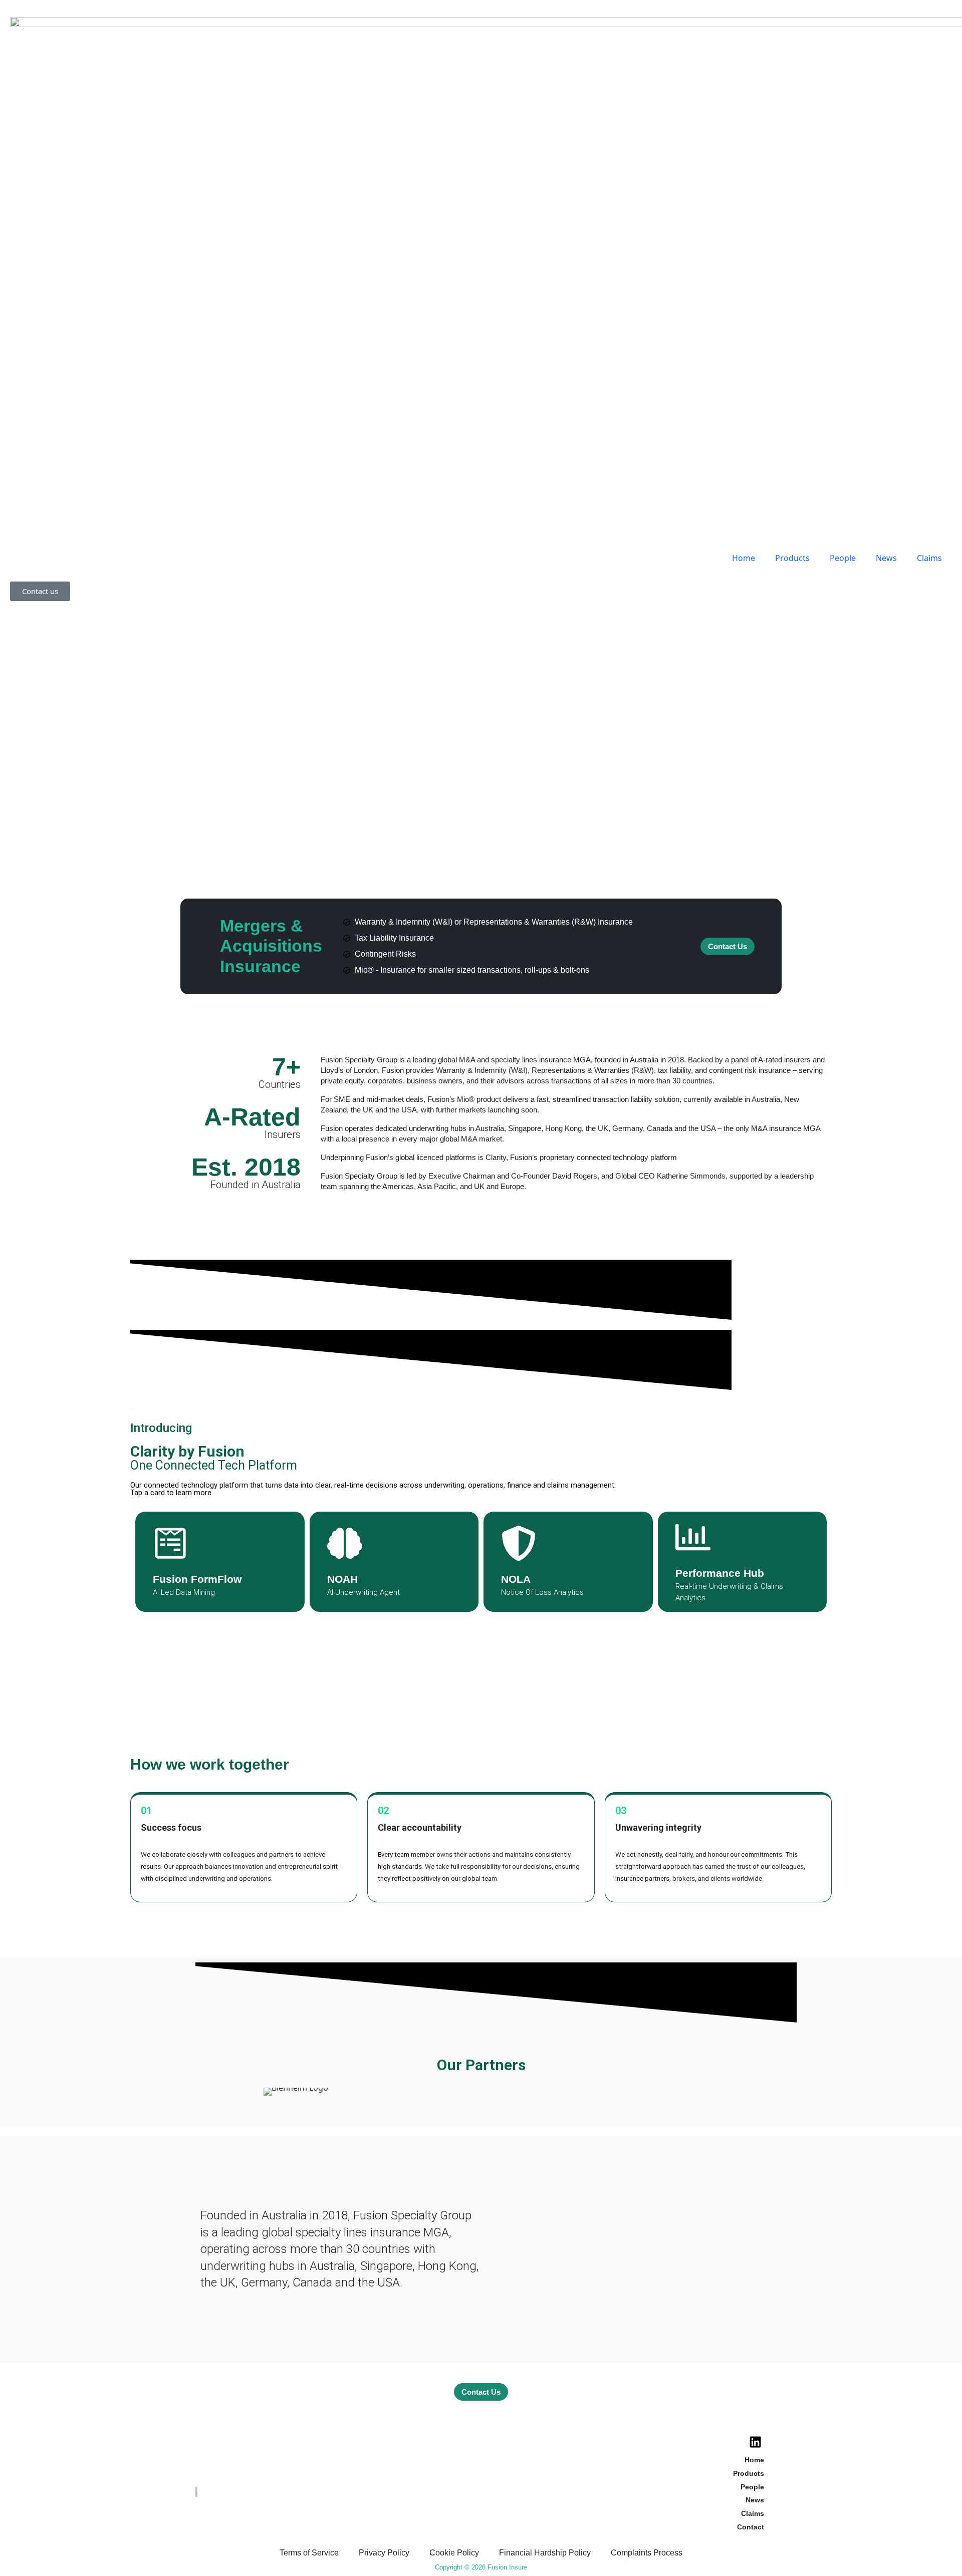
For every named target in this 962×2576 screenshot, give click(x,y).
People (843, 558)
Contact (751, 2527)
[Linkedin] (755, 2442)
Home (744, 558)
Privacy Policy (384, 2553)
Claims (929, 558)
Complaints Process (647, 2553)
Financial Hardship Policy (545, 2553)
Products (792, 558)
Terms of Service (309, 2553)
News (886, 558)
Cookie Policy (454, 2553)
